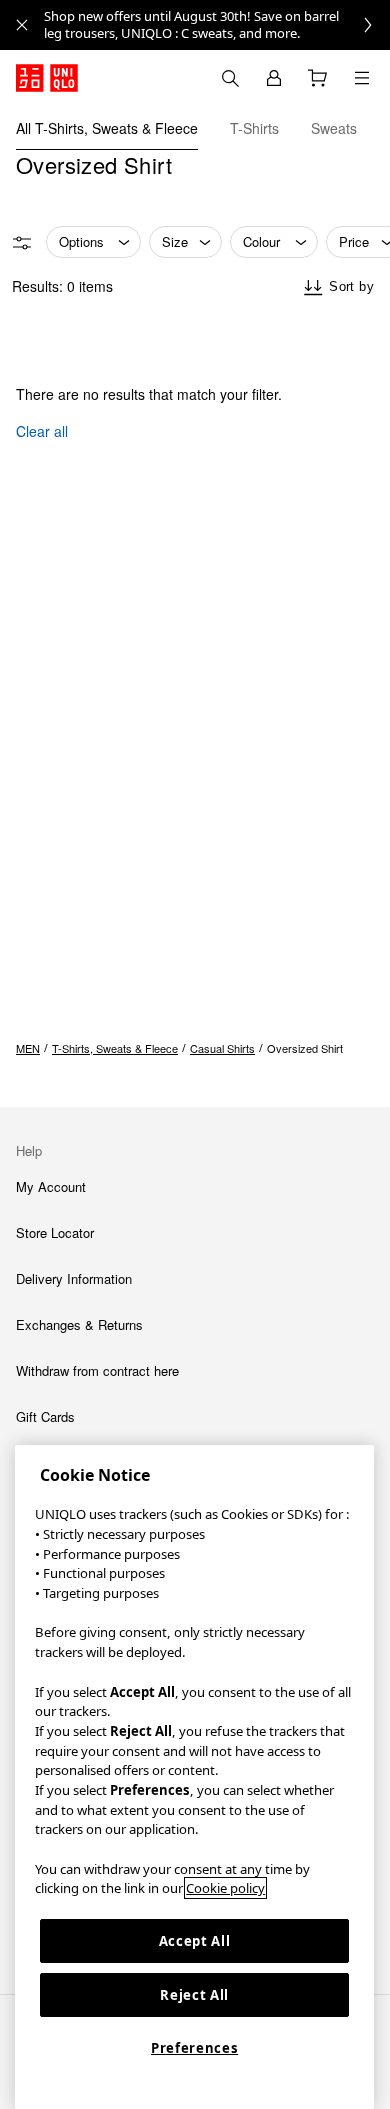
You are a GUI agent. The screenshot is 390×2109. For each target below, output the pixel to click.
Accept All (195, 1941)
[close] (22, 25)
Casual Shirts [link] (222, 1048)
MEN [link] (28, 1048)
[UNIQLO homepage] (47, 78)
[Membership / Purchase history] (274, 78)
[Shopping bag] (318, 78)
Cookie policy (225, 1888)
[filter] (22, 243)
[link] (217, 25)
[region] (194, 1777)
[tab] (107, 128)
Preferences (194, 2048)
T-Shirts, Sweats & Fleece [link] (115, 1048)
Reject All (194, 1995)
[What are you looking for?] (230, 78)
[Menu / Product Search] (362, 78)
